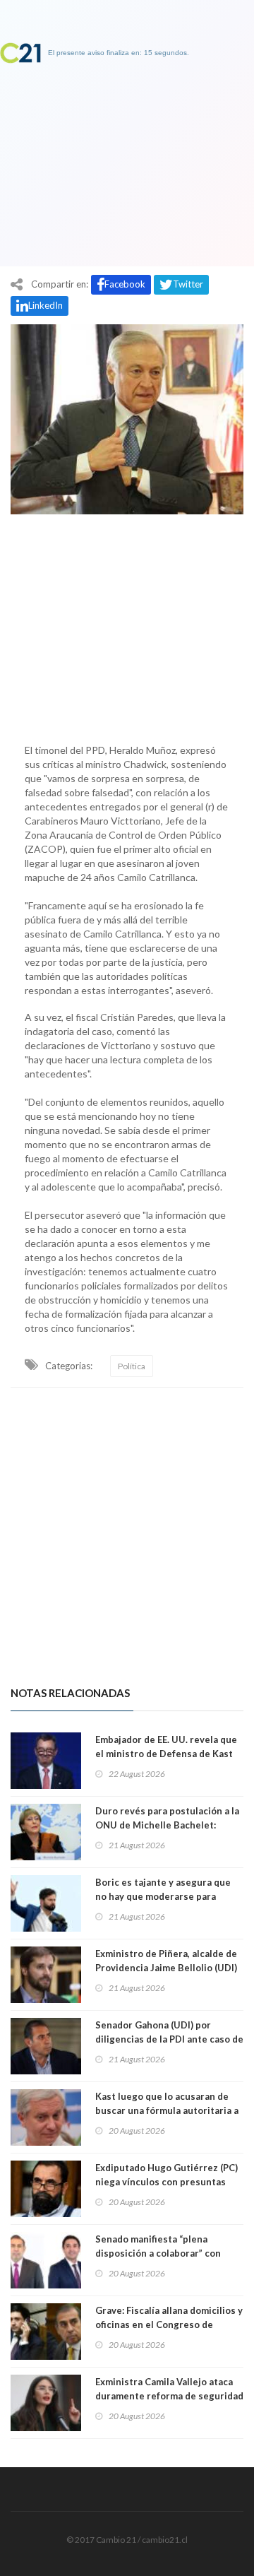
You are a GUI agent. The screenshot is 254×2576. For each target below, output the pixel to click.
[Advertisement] (127, 625)
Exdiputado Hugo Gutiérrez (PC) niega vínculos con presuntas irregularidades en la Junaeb (167, 2182)
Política (132, 1366)
